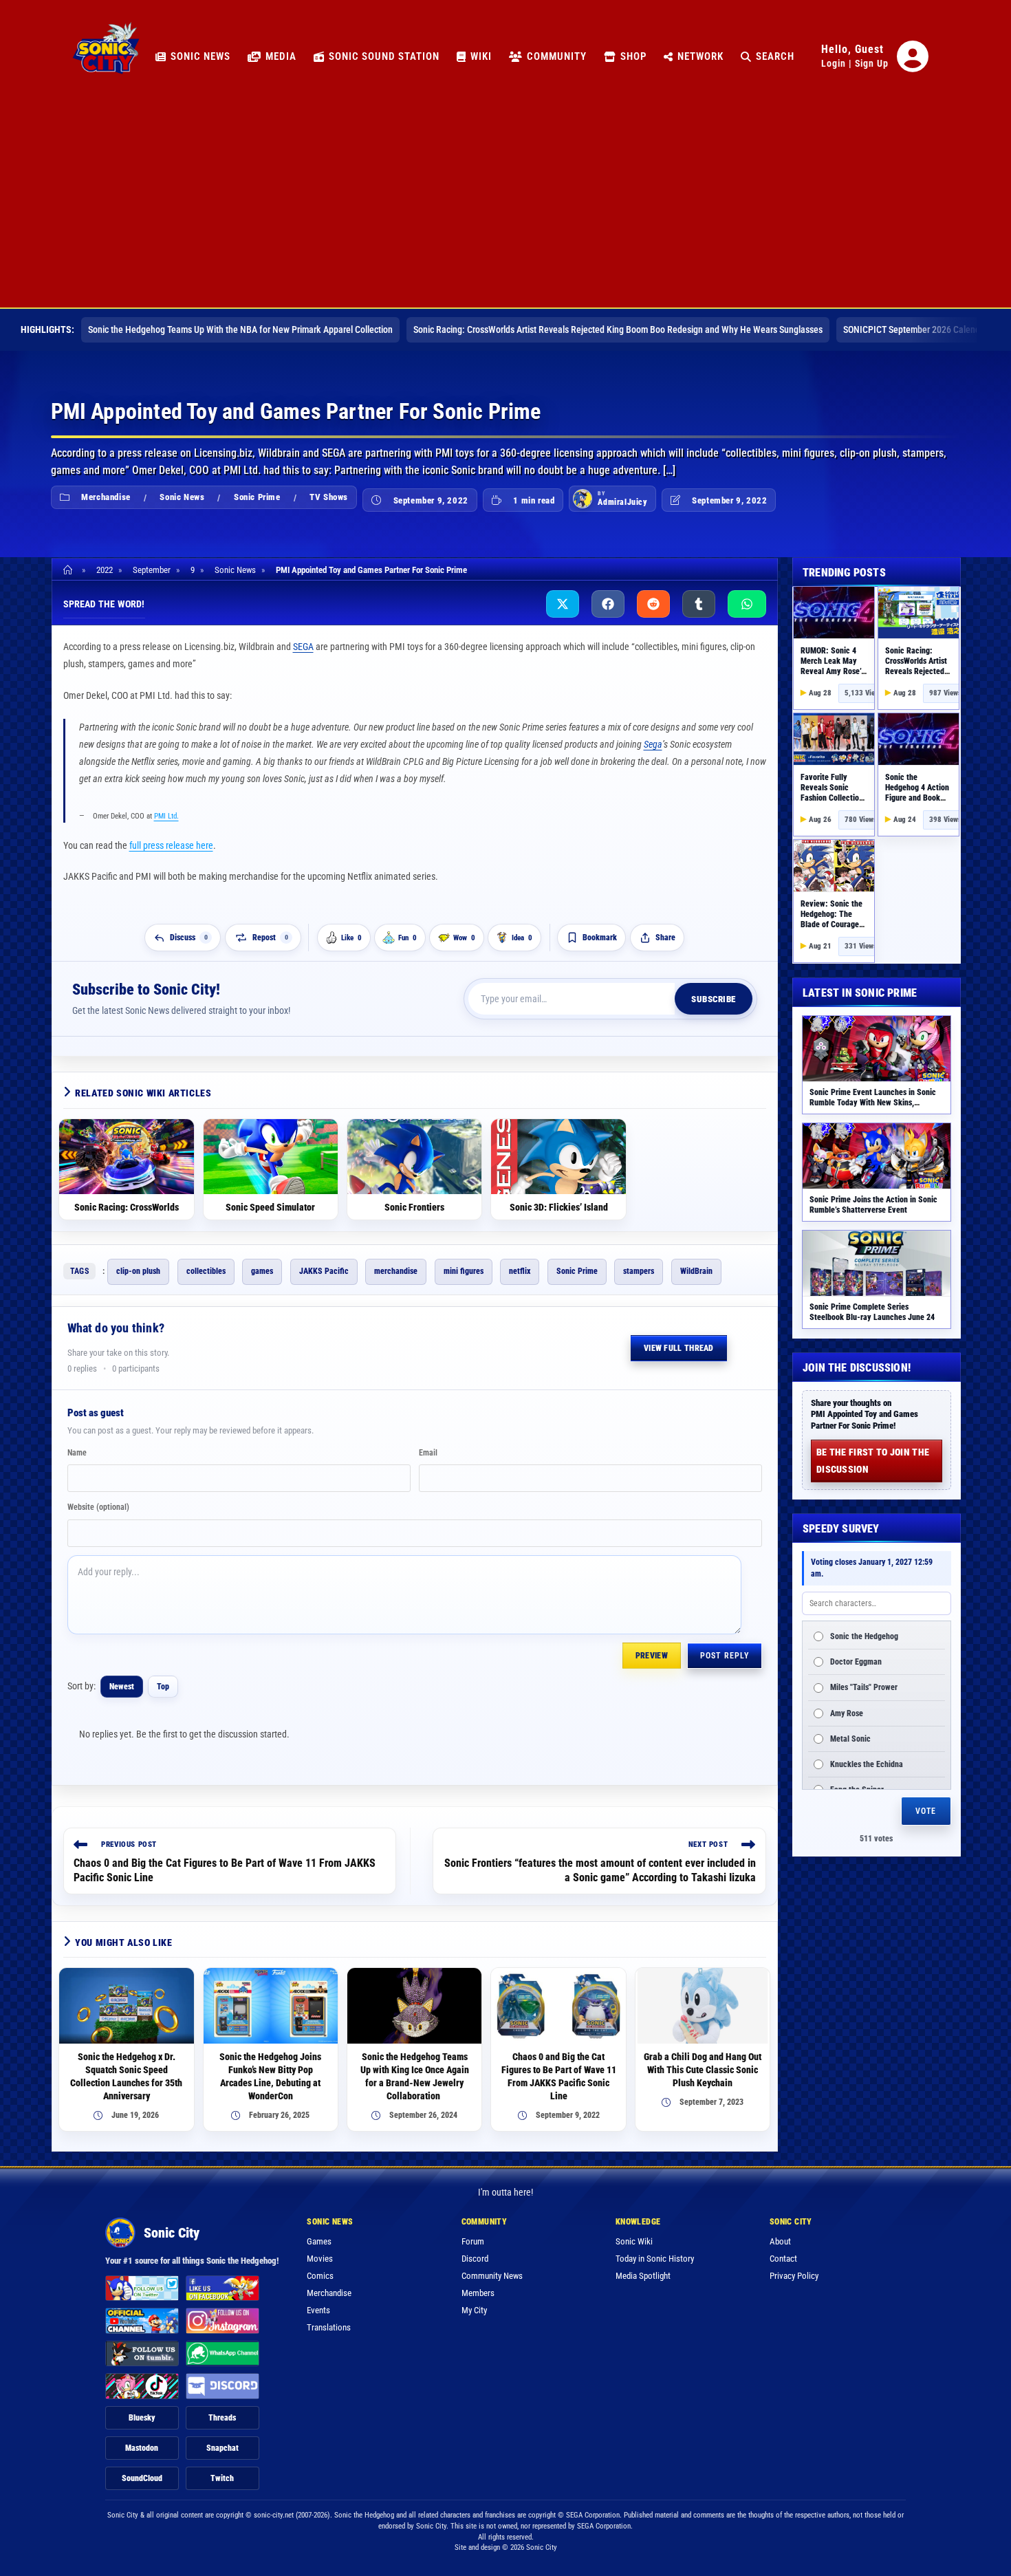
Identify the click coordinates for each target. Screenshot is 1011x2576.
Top (163, 1687)
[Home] (70, 570)
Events (318, 2310)
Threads (222, 2418)
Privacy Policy (794, 2276)
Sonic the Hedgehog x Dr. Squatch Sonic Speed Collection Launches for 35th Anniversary (126, 2076)
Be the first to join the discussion (873, 1461)
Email (428, 1453)
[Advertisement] (505, 204)
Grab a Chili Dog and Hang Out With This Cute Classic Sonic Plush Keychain (703, 2070)
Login (834, 63)
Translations (329, 2327)
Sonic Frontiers (414, 1207)
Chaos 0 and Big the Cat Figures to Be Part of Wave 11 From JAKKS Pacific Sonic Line (559, 2076)
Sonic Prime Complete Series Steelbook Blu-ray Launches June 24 (872, 1312)
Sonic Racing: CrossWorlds (127, 1207)
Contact (783, 2259)
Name (77, 1453)
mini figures (464, 1271)
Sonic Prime (257, 497)
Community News (492, 2276)
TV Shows (329, 497)
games (262, 1271)
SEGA (303, 647)
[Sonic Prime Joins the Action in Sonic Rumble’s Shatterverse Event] (877, 1156)
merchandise (396, 1271)
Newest (122, 1687)
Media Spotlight (643, 2276)
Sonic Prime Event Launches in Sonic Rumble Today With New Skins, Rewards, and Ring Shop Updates (873, 1103)
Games (319, 2241)
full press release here (171, 845)
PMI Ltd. (166, 816)
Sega (653, 744)
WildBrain (696, 1271)
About (780, 2241)
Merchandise (106, 497)
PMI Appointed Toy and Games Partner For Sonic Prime (371, 570)
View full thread (679, 1348)
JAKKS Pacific (324, 1271)
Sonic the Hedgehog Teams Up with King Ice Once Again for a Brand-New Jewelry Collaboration (415, 2076)
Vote (926, 1811)
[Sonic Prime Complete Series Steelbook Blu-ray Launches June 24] (877, 1263)
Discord (475, 2259)
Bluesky (142, 2418)
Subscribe (714, 999)
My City (474, 2310)
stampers (639, 1271)
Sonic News (182, 497)
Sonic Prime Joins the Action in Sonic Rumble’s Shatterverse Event (873, 1205)
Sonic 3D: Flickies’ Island (559, 1207)
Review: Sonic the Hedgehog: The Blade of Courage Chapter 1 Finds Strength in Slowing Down (834, 930)
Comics (320, 2276)
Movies (320, 2259)
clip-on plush (138, 1271)
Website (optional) (98, 1507)
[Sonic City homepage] (106, 56)
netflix (520, 1271)
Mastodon (142, 2448)
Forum (473, 2241)
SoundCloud (142, 2478)
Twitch (222, 2478)
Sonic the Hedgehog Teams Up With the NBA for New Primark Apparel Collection (240, 329)
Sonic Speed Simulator (270, 1207)
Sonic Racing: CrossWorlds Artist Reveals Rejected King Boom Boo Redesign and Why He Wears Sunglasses (618, 329)
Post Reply (725, 1656)
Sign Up (872, 63)
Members (478, 2293)
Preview (652, 1656)
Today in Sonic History (655, 2259)
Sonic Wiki (634, 2241)
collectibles (206, 1271)
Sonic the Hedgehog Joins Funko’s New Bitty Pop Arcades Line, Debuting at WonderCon (270, 2076)
